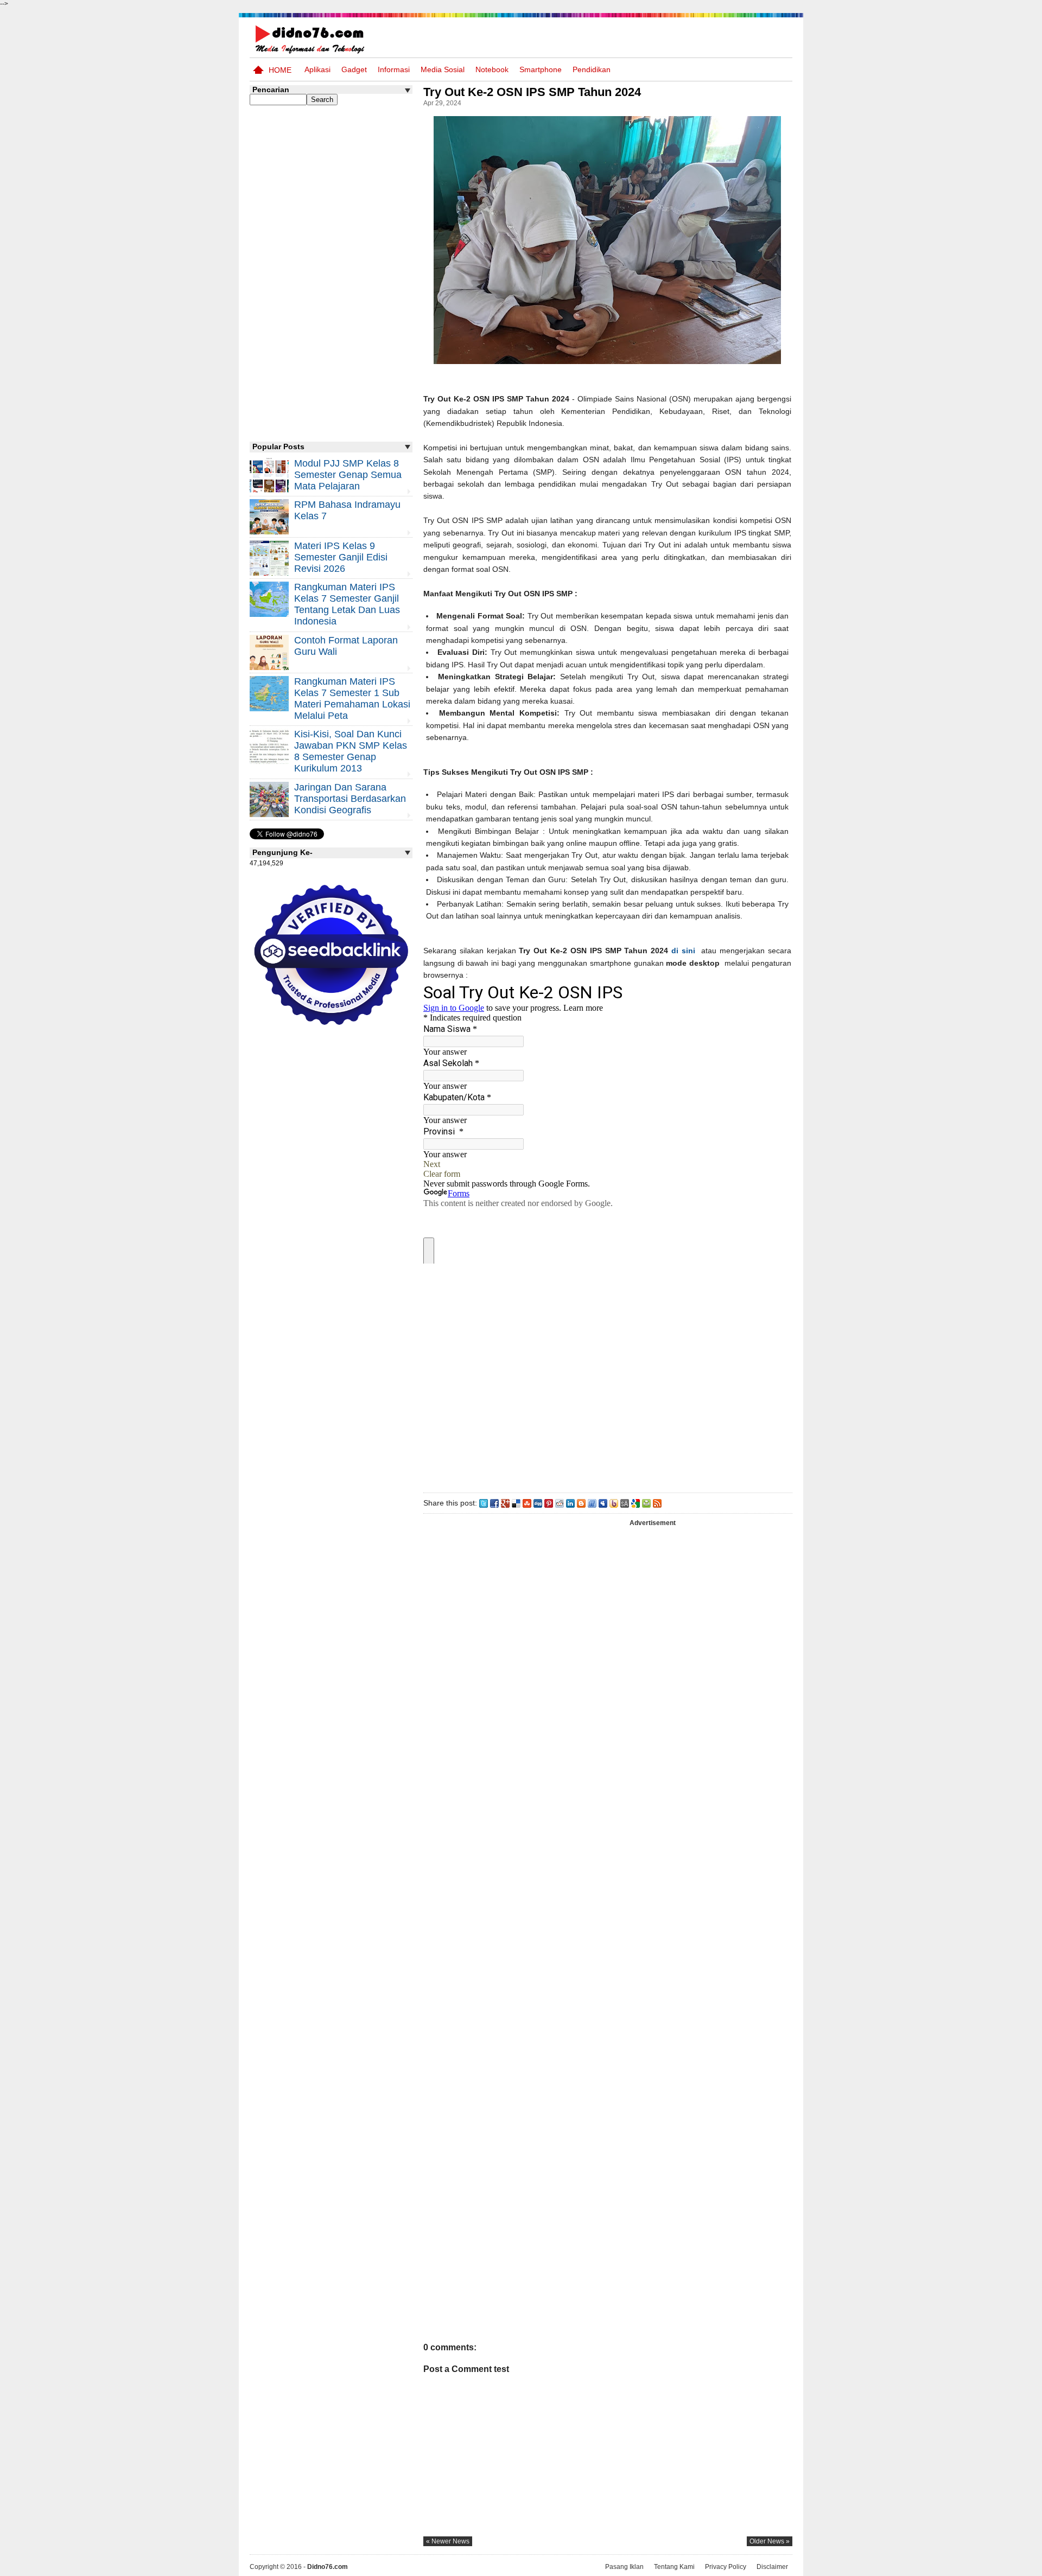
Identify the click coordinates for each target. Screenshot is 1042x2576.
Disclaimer (772, 2567)
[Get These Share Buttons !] (625, 1503)
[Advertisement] (607, 1377)
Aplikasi (317, 69)
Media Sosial (443, 69)
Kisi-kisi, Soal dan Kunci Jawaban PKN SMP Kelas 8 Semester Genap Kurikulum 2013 (351, 751)
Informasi (394, 69)
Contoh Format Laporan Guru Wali (346, 646)
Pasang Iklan (624, 2567)
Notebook (492, 69)
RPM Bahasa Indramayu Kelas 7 (347, 510)
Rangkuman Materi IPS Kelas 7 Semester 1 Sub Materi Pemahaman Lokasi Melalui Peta (352, 699)
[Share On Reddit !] (560, 1503)
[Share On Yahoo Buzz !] (614, 1503)
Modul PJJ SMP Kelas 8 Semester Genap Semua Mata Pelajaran (348, 475)
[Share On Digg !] (538, 1503)
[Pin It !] (549, 1503)
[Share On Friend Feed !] (592, 1503)
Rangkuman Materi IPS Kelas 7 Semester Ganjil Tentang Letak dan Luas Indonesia (347, 604)
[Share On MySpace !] (603, 1503)
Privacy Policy (726, 2567)
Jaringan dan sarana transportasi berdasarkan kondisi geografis (350, 799)
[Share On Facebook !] (494, 1503)
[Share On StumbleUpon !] (527, 1503)
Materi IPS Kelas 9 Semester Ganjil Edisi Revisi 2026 (341, 557)
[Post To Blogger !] (581, 1503)
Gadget (354, 69)
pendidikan (592, 69)
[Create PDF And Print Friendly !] (646, 1503)
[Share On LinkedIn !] (570, 1503)
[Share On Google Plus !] (505, 1503)
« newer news (448, 2541)
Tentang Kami (674, 2567)
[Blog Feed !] (657, 1503)
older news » (770, 2541)
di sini (683, 951)
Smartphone (541, 69)
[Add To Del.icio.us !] (516, 1503)
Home (280, 70)
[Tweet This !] (484, 1503)
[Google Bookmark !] (636, 1503)
